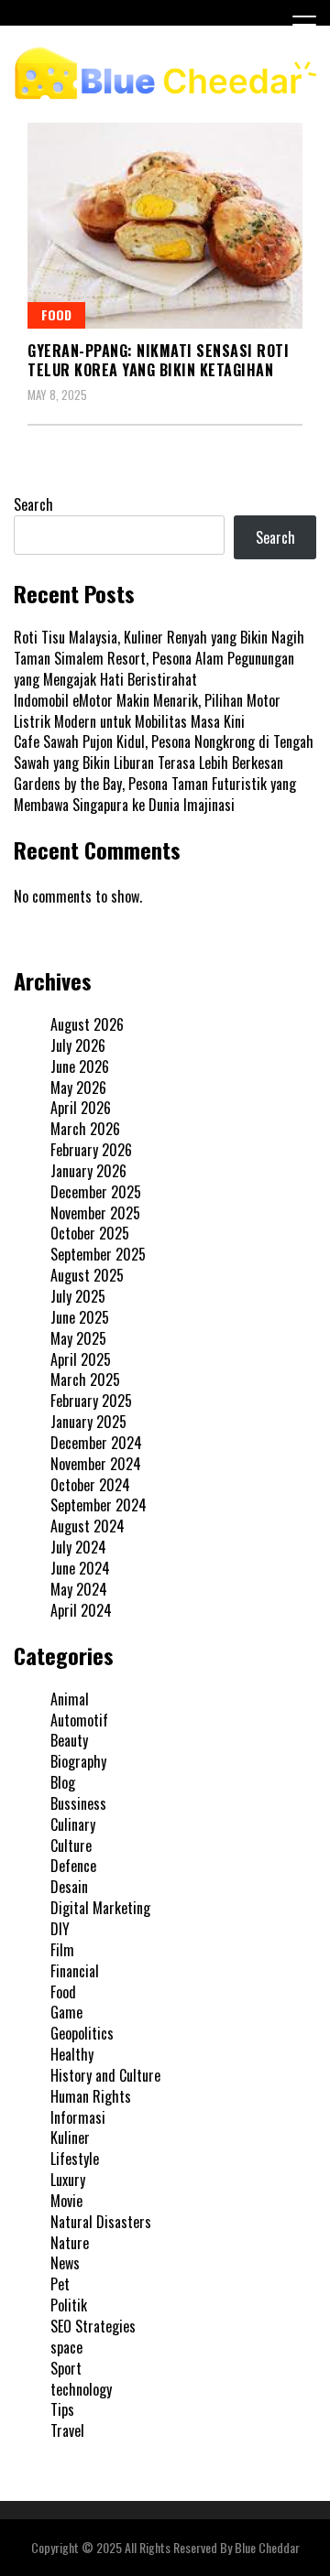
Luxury (68, 2180)
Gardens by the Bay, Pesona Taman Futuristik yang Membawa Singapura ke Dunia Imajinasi (155, 794)
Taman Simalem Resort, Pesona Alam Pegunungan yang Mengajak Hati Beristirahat (154, 669)
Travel (67, 2430)
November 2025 (95, 1213)
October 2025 (90, 1233)
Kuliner (70, 2138)
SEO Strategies (93, 2326)
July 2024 (78, 1547)
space (66, 2347)
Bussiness (78, 1803)
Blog (63, 1782)
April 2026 (81, 1108)
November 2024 (96, 1464)
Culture (71, 1845)
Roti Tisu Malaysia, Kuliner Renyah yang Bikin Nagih (159, 637)
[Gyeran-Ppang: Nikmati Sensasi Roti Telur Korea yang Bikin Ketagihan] (165, 226)
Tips (62, 2409)
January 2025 (88, 1422)
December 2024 (96, 1443)
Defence (73, 1866)
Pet (60, 2284)
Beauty (69, 1740)
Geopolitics (82, 2033)
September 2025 (98, 1254)
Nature (70, 2243)
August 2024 (88, 1526)
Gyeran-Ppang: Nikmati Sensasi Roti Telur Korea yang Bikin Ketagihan (158, 360)
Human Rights (91, 2096)
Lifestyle (75, 2159)
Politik (69, 2305)
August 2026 (87, 1024)
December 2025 (96, 1192)
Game (66, 2012)
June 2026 (80, 1066)
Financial (75, 1971)
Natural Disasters (101, 2222)
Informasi (78, 2117)
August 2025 (87, 1275)
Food (56, 314)
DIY (60, 1929)
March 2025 (85, 1380)
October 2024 (90, 1485)
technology (81, 2389)
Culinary (73, 1824)
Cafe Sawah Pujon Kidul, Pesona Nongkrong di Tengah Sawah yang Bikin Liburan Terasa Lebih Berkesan (164, 752)
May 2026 (78, 1088)
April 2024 (81, 1610)
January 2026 (88, 1171)
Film (62, 1950)
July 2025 (78, 1296)
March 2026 (85, 1129)
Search (33, 504)
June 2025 (80, 1317)
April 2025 (81, 1359)
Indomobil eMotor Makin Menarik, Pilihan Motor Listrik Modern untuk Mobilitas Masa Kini (147, 711)
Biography (78, 1761)
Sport (66, 2368)
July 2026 (78, 1045)
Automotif (79, 1720)
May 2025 (78, 1338)
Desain (69, 1887)
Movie (66, 2201)
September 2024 (99, 1505)
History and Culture (105, 2075)
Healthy (72, 2054)
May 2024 (79, 1589)
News (65, 2263)
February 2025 (91, 1401)
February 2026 (91, 1150)
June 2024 (80, 1568)
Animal (70, 1699)
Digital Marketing (100, 1908)
